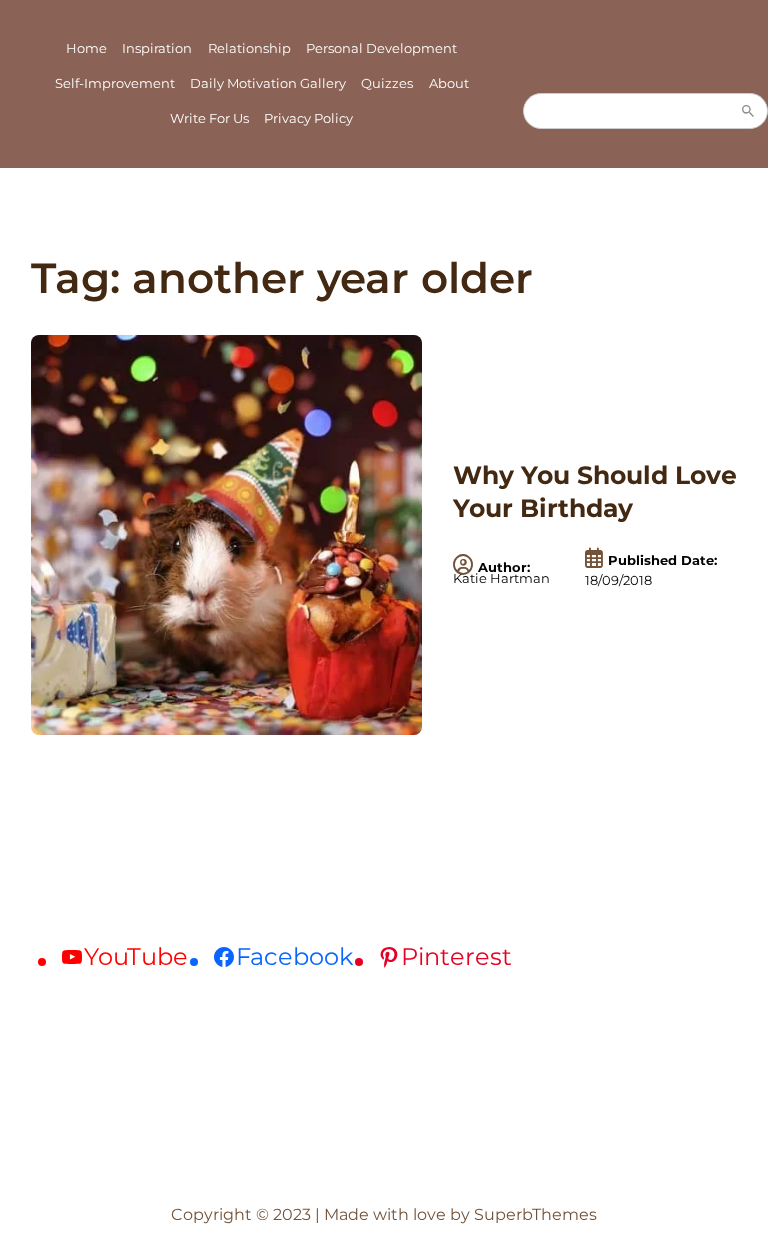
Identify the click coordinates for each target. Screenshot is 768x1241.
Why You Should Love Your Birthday (595, 491)
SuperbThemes (535, 1214)
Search (748, 111)
